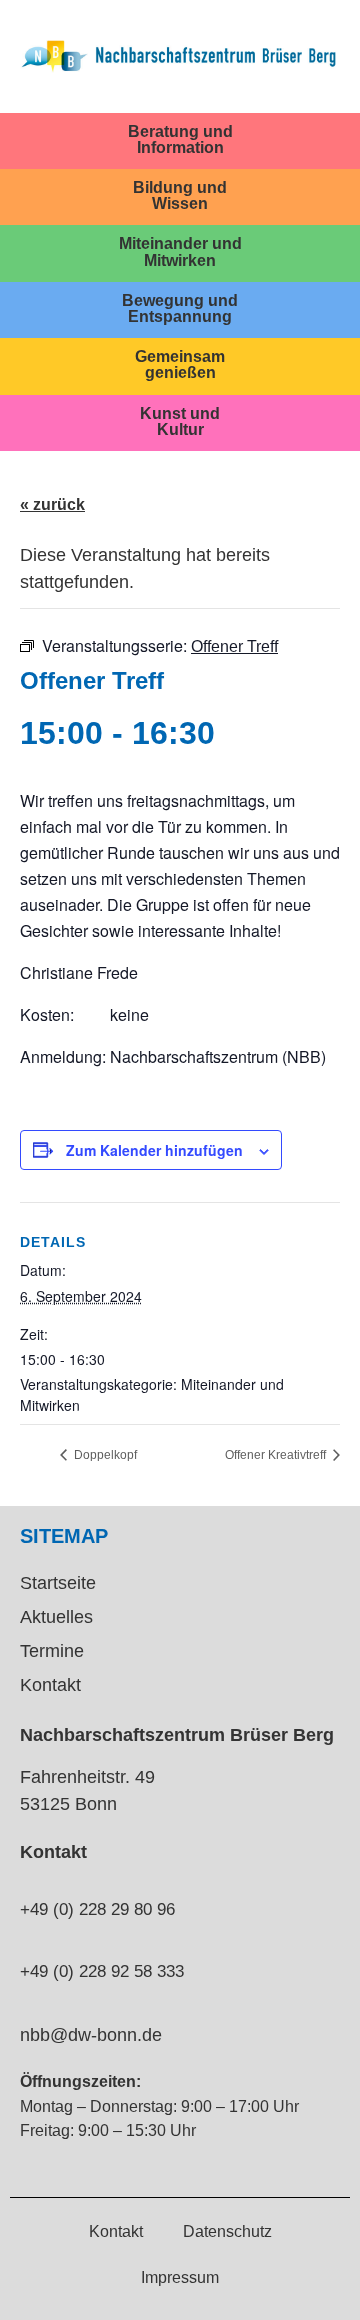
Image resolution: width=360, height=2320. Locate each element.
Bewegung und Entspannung (180, 308)
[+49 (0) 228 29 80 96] (28, 1874)
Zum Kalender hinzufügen (154, 1150)
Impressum (180, 2277)
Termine (52, 1651)
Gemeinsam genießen (180, 364)
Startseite (58, 1583)
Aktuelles (56, 1617)
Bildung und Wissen (180, 195)
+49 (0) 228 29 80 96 (97, 1909)
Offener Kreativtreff (277, 1455)
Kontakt (50, 1685)
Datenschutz (227, 2231)
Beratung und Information (180, 139)
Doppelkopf (104, 1455)
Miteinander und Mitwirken (180, 251)
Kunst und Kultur (180, 421)
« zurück (52, 504)
